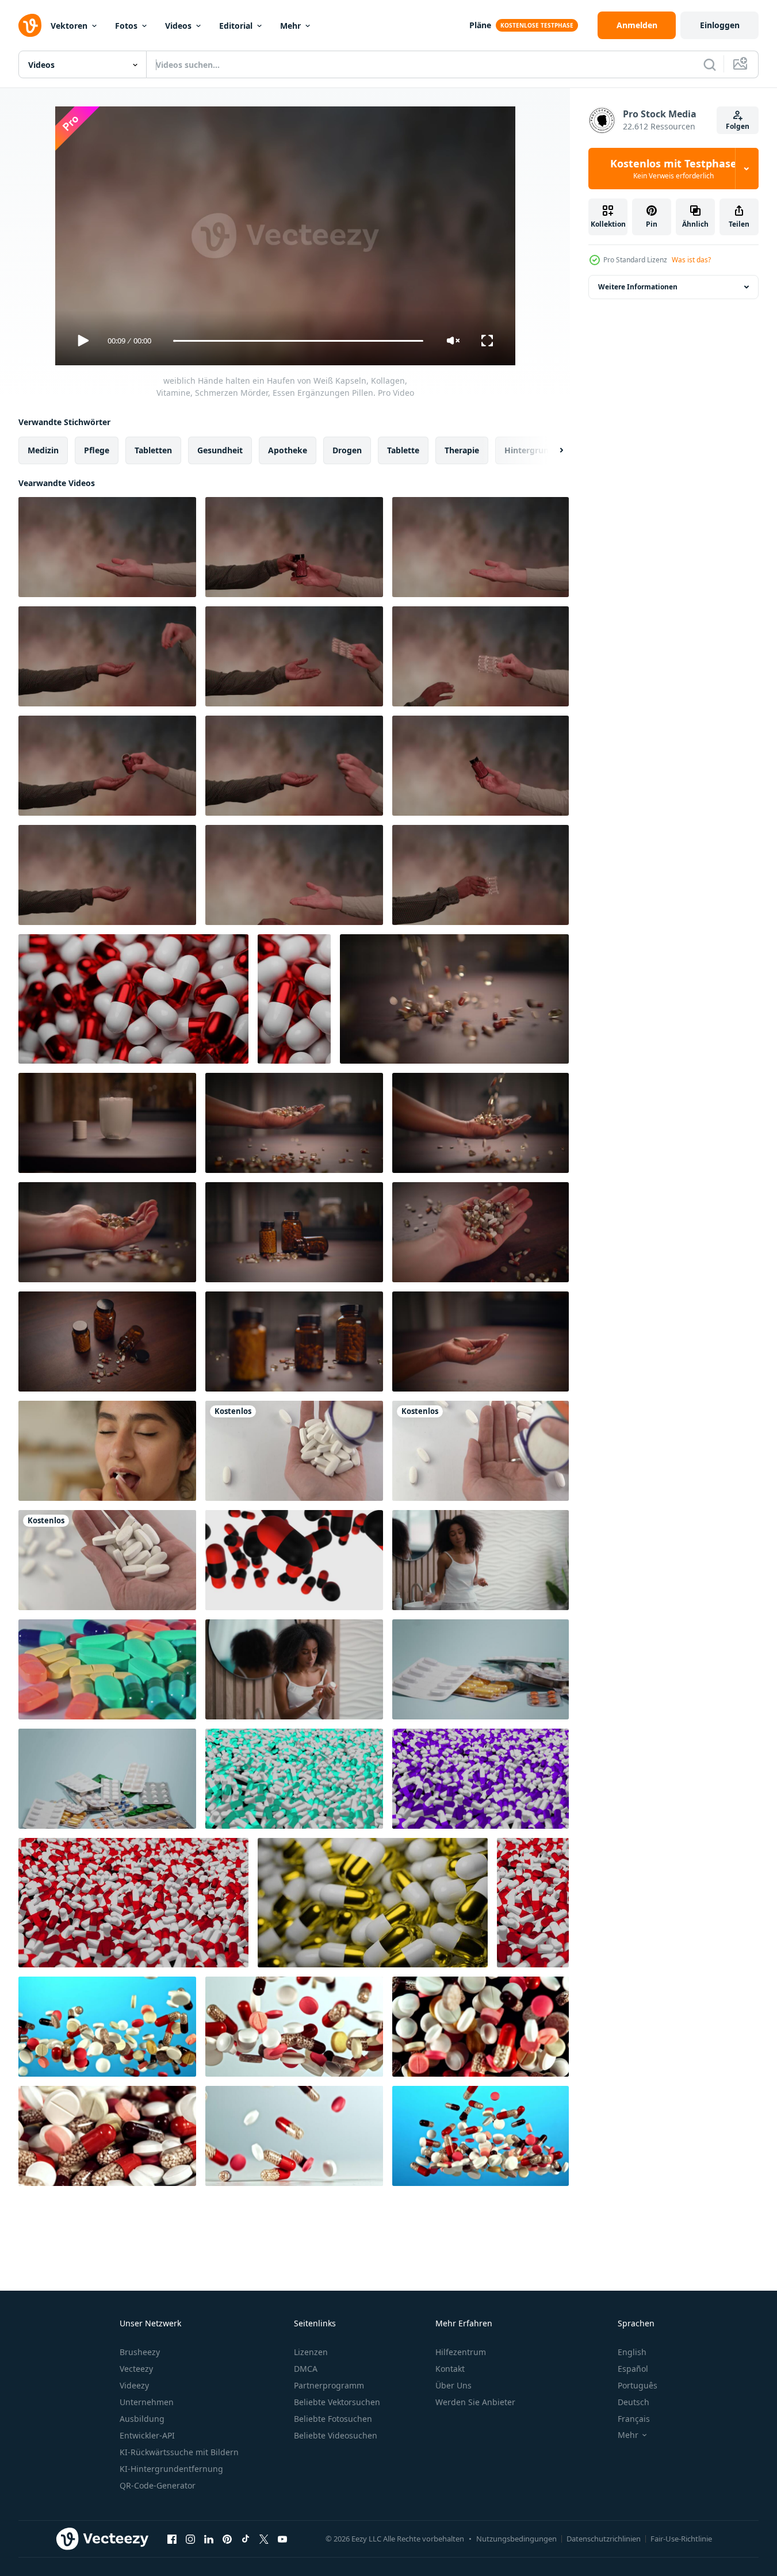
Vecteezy (136, 2369)
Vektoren (69, 26)
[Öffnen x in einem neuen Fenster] (264, 2539)
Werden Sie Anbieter (475, 2402)
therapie (462, 450)
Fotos (126, 26)
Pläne (480, 25)
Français (634, 2419)
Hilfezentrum (461, 2352)
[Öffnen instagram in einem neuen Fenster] (190, 2539)
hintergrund (529, 450)
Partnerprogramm (329, 2385)
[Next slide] (552, 450)
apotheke (288, 450)
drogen (347, 450)
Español (633, 2369)
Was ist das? (691, 260)
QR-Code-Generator (158, 2485)
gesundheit (220, 450)
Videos (178, 26)
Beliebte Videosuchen (336, 2435)
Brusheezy (140, 2352)
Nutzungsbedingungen (516, 2539)
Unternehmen (147, 2402)
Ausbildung (142, 2419)
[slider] (298, 341)
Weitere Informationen (638, 287)
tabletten (153, 450)
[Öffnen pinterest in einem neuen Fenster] (227, 2539)
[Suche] (710, 64)
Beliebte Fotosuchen (333, 2419)
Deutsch (634, 2402)
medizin (43, 450)
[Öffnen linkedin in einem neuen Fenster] (209, 2539)
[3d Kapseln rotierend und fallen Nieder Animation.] (294, 1560)
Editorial (236, 26)
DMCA (306, 2369)
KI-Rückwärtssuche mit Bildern (179, 2452)
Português (638, 2385)
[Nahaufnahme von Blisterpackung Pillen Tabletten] (107, 1779)
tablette (403, 450)
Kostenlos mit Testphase (673, 169)
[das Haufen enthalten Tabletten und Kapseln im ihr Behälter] (107, 1669)
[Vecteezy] (30, 25)
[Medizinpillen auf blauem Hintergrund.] (481, 1669)
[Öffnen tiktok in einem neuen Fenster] (246, 2539)
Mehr (290, 26)
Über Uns (453, 2385)
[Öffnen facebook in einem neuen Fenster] (172, 2539)
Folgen (738, 126)
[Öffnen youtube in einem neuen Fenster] (282, 2539)
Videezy (134, 2385)
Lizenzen (311, 2352)
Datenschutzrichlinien (604, 2539)
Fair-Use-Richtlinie (681, 2539)
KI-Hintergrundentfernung (171, 2469)
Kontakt (450, 2369)
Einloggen (720, 25)
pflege (97, 450)
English (632, 2352)
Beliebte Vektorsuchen (337, 2402)
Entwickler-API (147, 2435)
